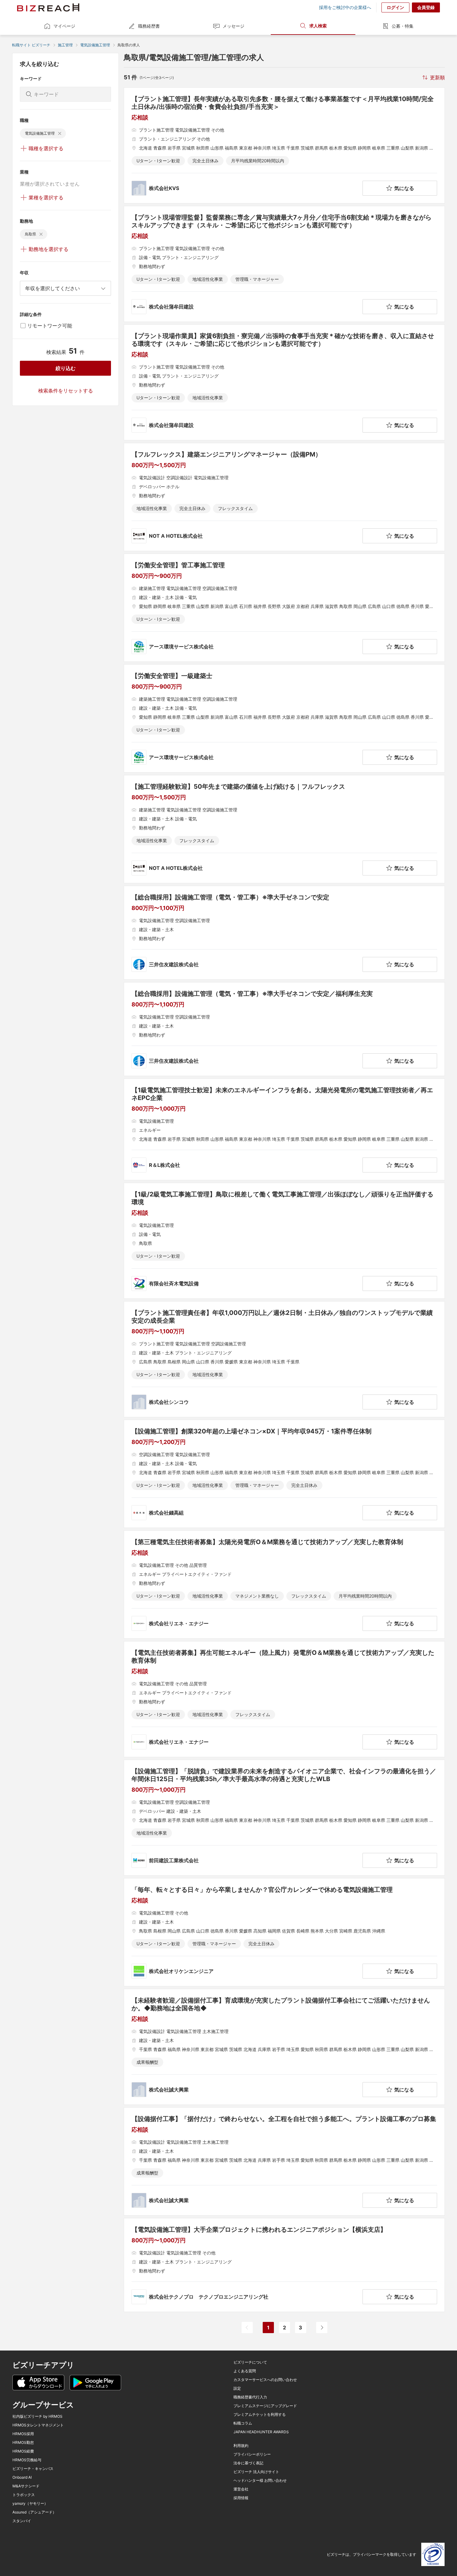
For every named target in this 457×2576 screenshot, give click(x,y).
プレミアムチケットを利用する (260, 2415)
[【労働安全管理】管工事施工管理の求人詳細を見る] (284, 608)
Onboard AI (22, 2477)
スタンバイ (22, 2521)
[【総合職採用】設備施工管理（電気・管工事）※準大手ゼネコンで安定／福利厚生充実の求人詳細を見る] (284, 1029)
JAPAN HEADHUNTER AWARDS (261, 2432)
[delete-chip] (60, 133)
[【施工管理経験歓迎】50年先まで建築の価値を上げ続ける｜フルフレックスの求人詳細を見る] (284, 829)
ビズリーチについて (250, 2362)
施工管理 (65, 45)
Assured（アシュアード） (34, 2512)
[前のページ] (247, 2328)
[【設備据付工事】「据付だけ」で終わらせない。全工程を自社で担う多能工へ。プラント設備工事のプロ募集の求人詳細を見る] (284, 2161)
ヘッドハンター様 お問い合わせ (260, 2481)
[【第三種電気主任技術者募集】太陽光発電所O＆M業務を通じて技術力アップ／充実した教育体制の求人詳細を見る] (284, 1585)
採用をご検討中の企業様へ (345, 7)
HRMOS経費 (23, 2451)
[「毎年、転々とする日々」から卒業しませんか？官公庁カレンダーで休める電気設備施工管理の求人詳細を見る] (284, 1932)
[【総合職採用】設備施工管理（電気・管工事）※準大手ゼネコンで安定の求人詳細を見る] (284, 933)
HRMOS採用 (23, 2434)
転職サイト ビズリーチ (31, 45)
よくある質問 (245, 2371)
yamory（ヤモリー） (30, 2504)
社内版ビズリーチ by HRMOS (37, 2416)
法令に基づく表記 (248, 2463)
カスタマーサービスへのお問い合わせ (265, 2380)
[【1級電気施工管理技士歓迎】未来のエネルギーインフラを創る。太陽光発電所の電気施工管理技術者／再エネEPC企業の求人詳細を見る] (284, 1129)
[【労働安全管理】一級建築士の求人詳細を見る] (284, 718)
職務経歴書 (149, 26)
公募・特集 (403, 26)
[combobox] (65, 288)
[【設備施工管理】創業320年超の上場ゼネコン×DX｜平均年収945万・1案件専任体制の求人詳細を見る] (284, 1474)
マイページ (64, 26)
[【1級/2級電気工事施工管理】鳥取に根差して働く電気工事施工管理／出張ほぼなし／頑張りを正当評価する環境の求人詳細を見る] (284, 1241)
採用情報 (241, 2498)
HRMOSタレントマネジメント (38, 2425)
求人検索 (318, 26)
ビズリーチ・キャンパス (33, 2469)
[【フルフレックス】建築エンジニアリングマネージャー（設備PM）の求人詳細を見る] (284, 497)
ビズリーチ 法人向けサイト (256, 2472)
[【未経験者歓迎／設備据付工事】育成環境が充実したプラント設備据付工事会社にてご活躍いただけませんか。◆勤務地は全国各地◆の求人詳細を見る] (284, 2047)
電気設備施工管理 (95, 45)
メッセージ (233, 26)
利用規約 (241, 2446)
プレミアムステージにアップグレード (265, 2406)
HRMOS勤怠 (23, 2443)
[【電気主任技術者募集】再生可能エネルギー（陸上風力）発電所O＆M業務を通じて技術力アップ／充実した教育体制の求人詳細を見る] (284, 1699)
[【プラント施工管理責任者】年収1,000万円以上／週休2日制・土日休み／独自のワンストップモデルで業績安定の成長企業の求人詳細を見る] (284, 1359)
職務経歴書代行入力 (250, 2397)
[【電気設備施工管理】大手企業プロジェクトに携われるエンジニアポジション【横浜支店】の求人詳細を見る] (284, 2265)
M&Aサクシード (26, 2486)
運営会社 (241, 2489)
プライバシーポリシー (252, 2454)
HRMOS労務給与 (27, 2460)
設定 (237, 2388)
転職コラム (243, 2423)
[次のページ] (322, 2328)
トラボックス (24, 2495)
